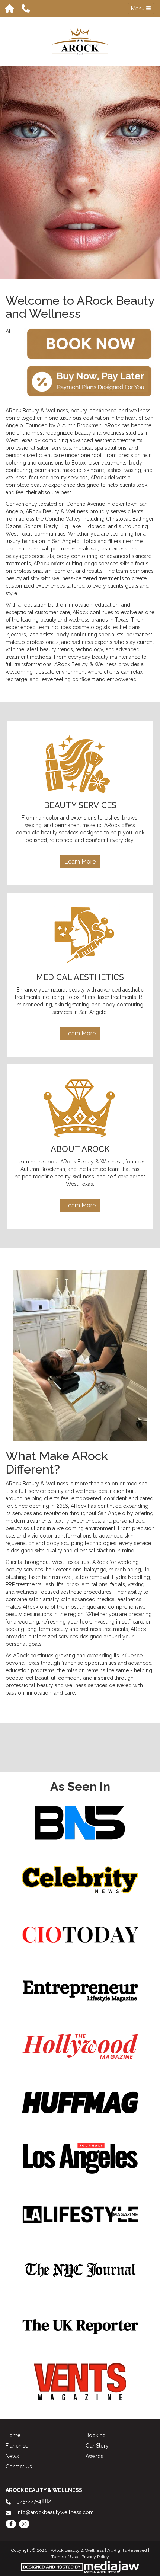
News (12, 2456)
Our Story (97, 2446)
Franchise (17, 2446)
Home (13, 2435)
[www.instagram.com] (24, 2524)
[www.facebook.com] (11, 2524)
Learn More (80, 861)
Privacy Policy (95, 2557)
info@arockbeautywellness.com (55, 2512)
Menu (138, 9)
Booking (96, 2435)
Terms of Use (65, 2557)
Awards (95, 2456)
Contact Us (19, 2467)
